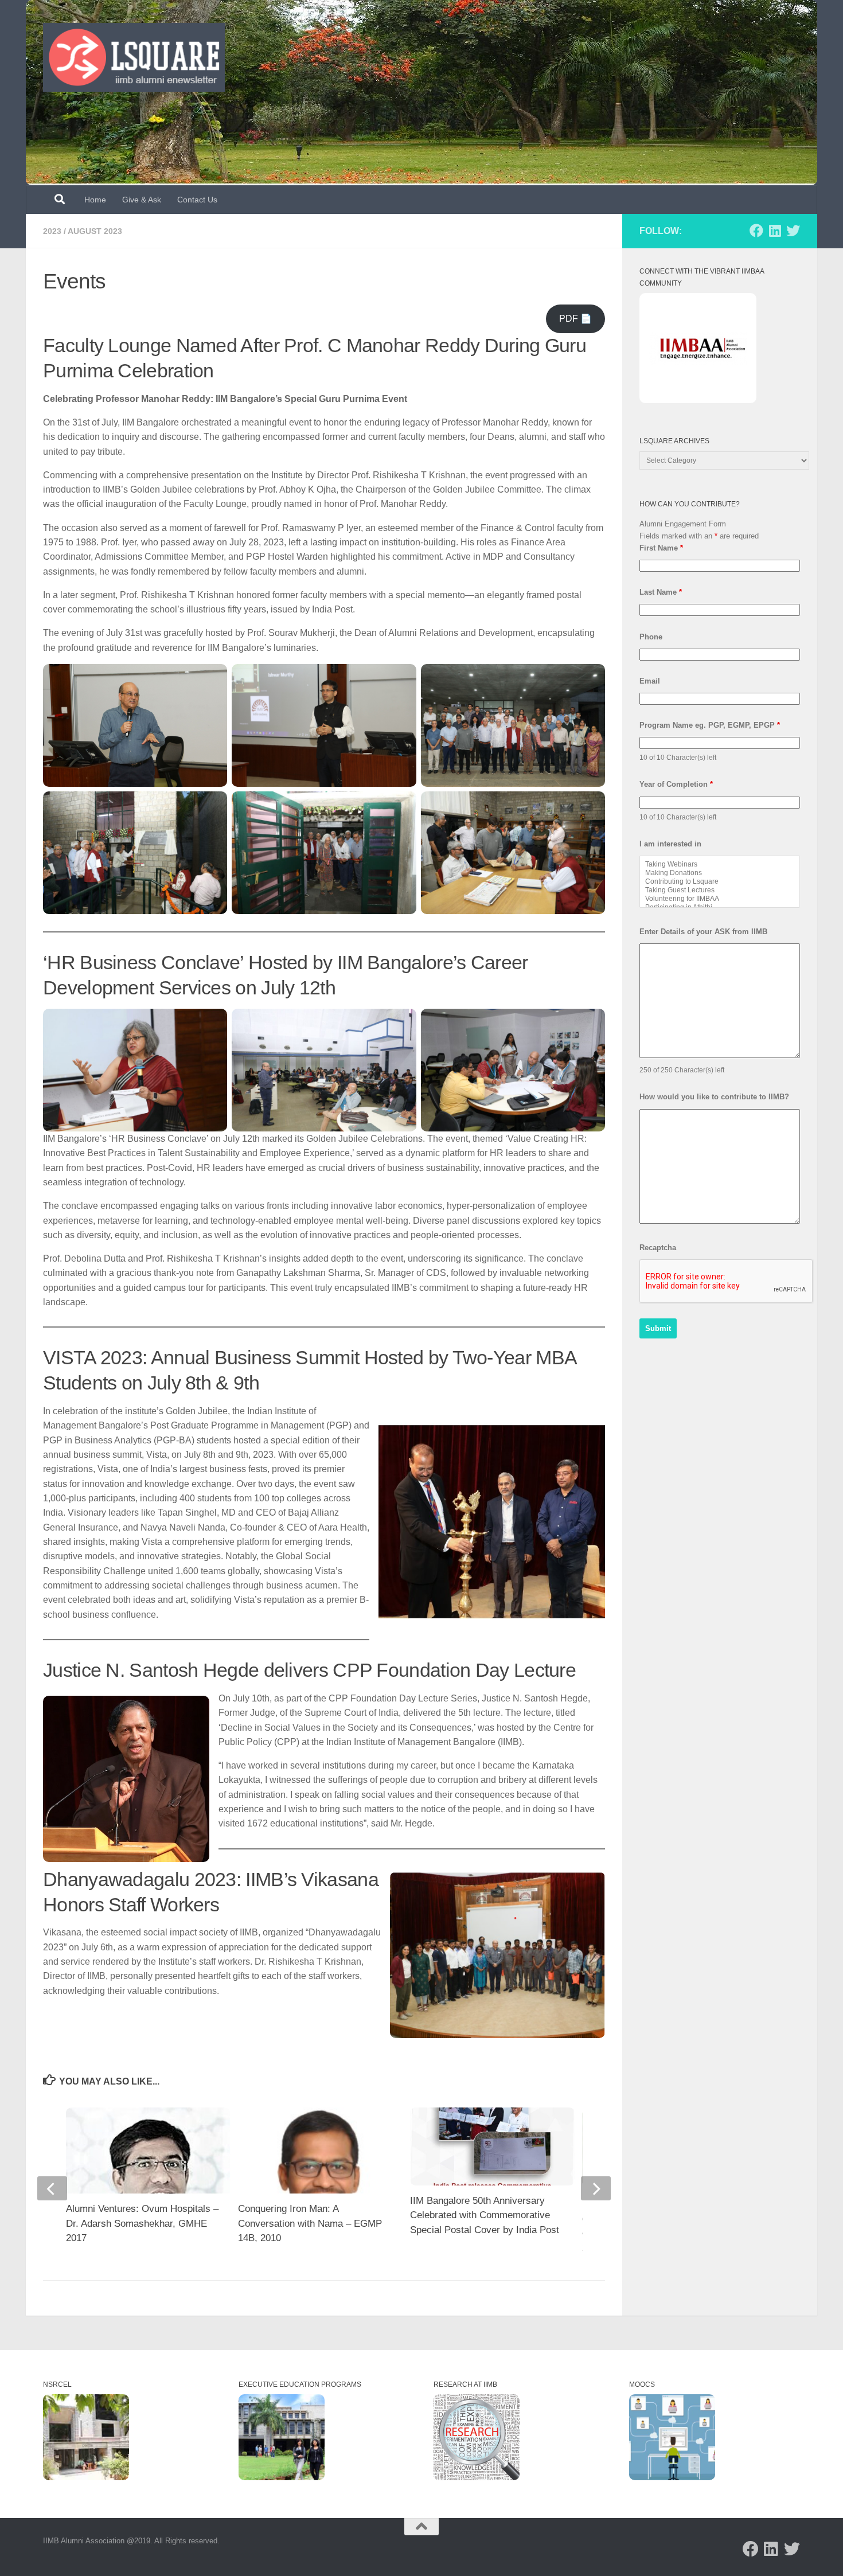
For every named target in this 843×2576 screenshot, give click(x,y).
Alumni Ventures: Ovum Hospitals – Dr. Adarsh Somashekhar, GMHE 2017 (142, 2223)
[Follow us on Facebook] (756, 231)
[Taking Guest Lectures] (720, 890)
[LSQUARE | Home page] (134, 57)
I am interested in (670, 844)
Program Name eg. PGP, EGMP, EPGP (710, 725)
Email (650, 681)
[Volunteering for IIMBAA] (720, 899)
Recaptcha (658, 1248)
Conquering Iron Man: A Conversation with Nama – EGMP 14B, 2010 (310, 2223)
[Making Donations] (720, 873)
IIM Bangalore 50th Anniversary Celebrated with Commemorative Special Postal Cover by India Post (485, 2215)
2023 (52, 231)
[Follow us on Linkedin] (775, 231)
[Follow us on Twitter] (793, 231)
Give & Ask (142, 200)
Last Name (661, 592)
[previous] (52, 2188)
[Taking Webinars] (720, 864)
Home (95, 200)
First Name (661, 548)
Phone (651, 637)
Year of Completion (676, 784)
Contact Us (197, 200)
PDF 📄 (575, 319)
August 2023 (95, 231)
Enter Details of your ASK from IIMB (703, 932)
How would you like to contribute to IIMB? (714, 1097)
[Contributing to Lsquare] (720, 882)
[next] (596, 2188)
